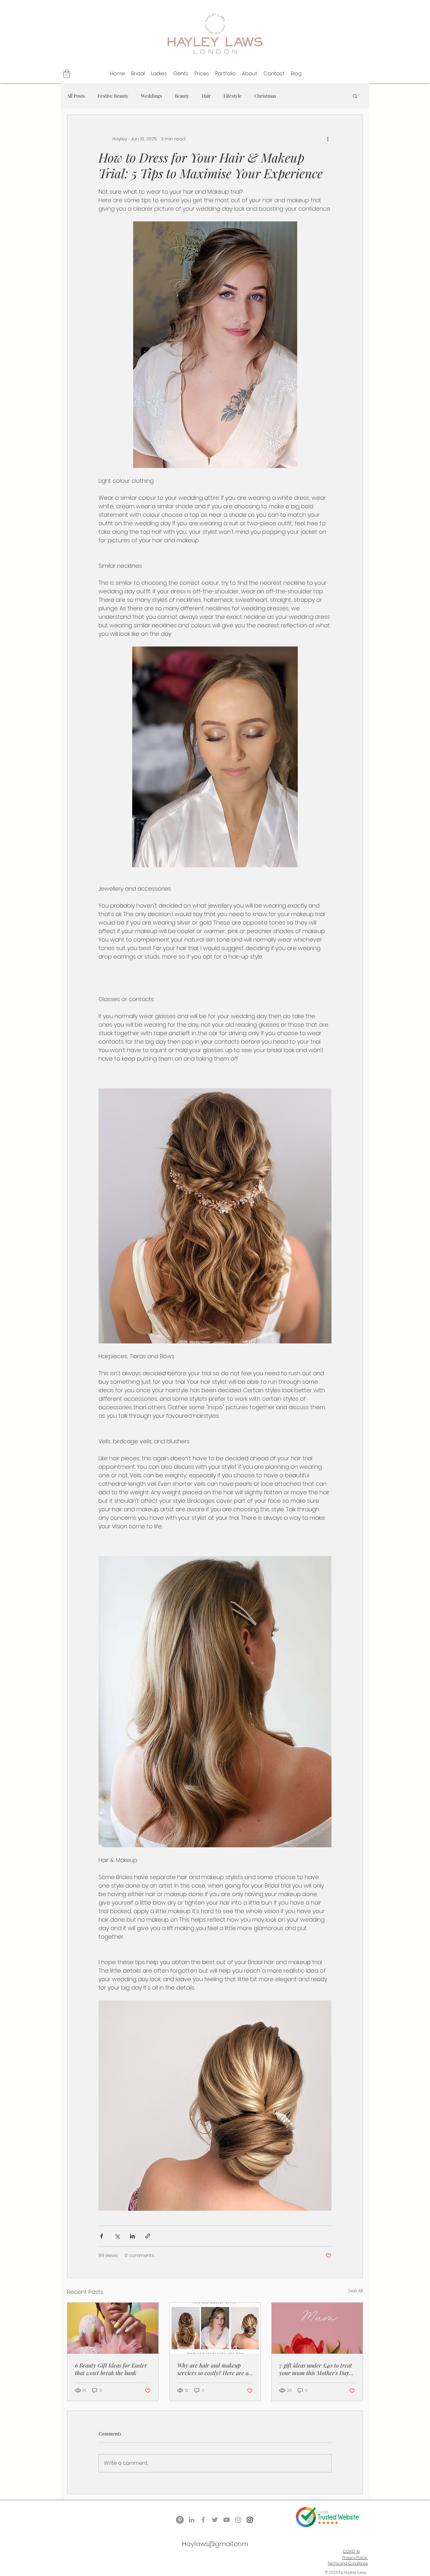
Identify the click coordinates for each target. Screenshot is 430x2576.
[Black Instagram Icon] (250, 2520)
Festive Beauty (113, 96)
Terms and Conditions (348, 2563)
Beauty (182, 96)
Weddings (152, 96)
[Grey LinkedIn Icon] (192, 2520)
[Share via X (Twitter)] (117, 2236)
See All (356, 2291)
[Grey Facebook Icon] (203, 2520)
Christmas (265, 96)
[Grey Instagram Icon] (238, 2520)
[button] (67, 74)
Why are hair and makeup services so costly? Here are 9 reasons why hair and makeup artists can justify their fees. (214, 2369)
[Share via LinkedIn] (132, 2236)
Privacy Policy (355, 2558)
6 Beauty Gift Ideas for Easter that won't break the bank (111, 2369)
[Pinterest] (180, 2520)
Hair (206, 96)
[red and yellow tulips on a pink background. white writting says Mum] (317, 2328)
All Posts (76, 96)
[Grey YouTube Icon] (226, 2520)
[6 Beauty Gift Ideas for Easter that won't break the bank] (113, 2328)
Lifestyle (233, 96)
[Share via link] (148, 2236)
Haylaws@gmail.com (215, 2544)
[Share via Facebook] (102, 2236)
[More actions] (328, 139)
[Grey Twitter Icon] (215, 2520)
